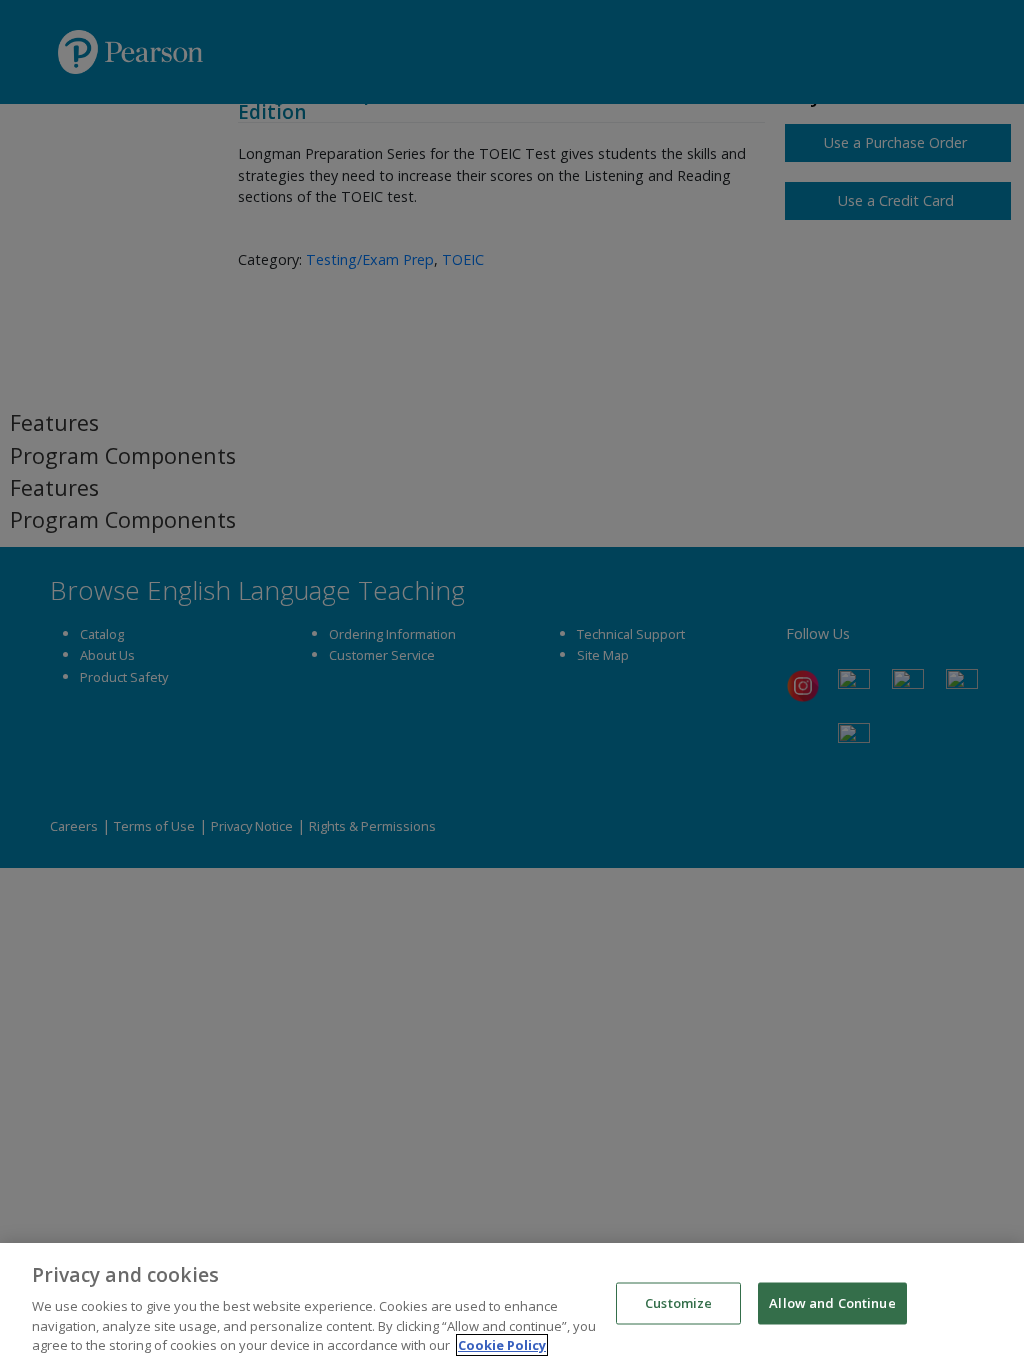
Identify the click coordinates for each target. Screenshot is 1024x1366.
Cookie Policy (502, 1345)
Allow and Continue (832, 1303)
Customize (678, 1303)
